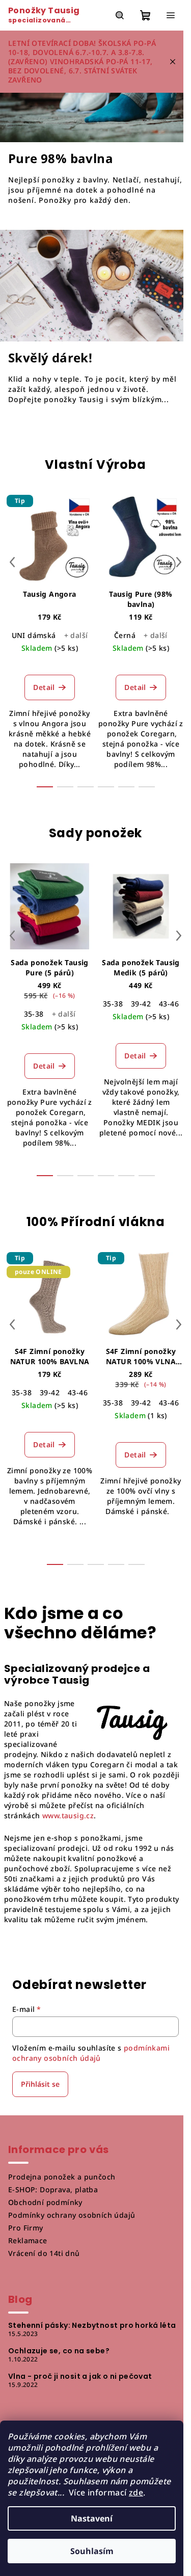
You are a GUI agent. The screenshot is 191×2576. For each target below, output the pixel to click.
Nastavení (92, 2518)
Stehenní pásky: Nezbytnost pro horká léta (92, 2325)
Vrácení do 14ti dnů (44, 2253)
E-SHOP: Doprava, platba (53, 2189)
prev (12, 562)
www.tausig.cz (68, 1815)
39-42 (141, 1004)
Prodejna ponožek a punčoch (62, 2177)
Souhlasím (92, 2551)
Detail (44, 687)
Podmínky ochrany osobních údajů (72, 2215)
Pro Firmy (26, 2228)
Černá (125, 635)
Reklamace (28, 2240)
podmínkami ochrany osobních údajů (91, 2053)
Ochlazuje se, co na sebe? (59, 2351)
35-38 (34, 1014)
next (179, 562)
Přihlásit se (40, 2084)
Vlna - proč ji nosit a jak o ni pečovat (80, 2376)
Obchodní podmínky (45, 2202)
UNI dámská (34, 635)
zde (136, 2492)
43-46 (169, 1004)
